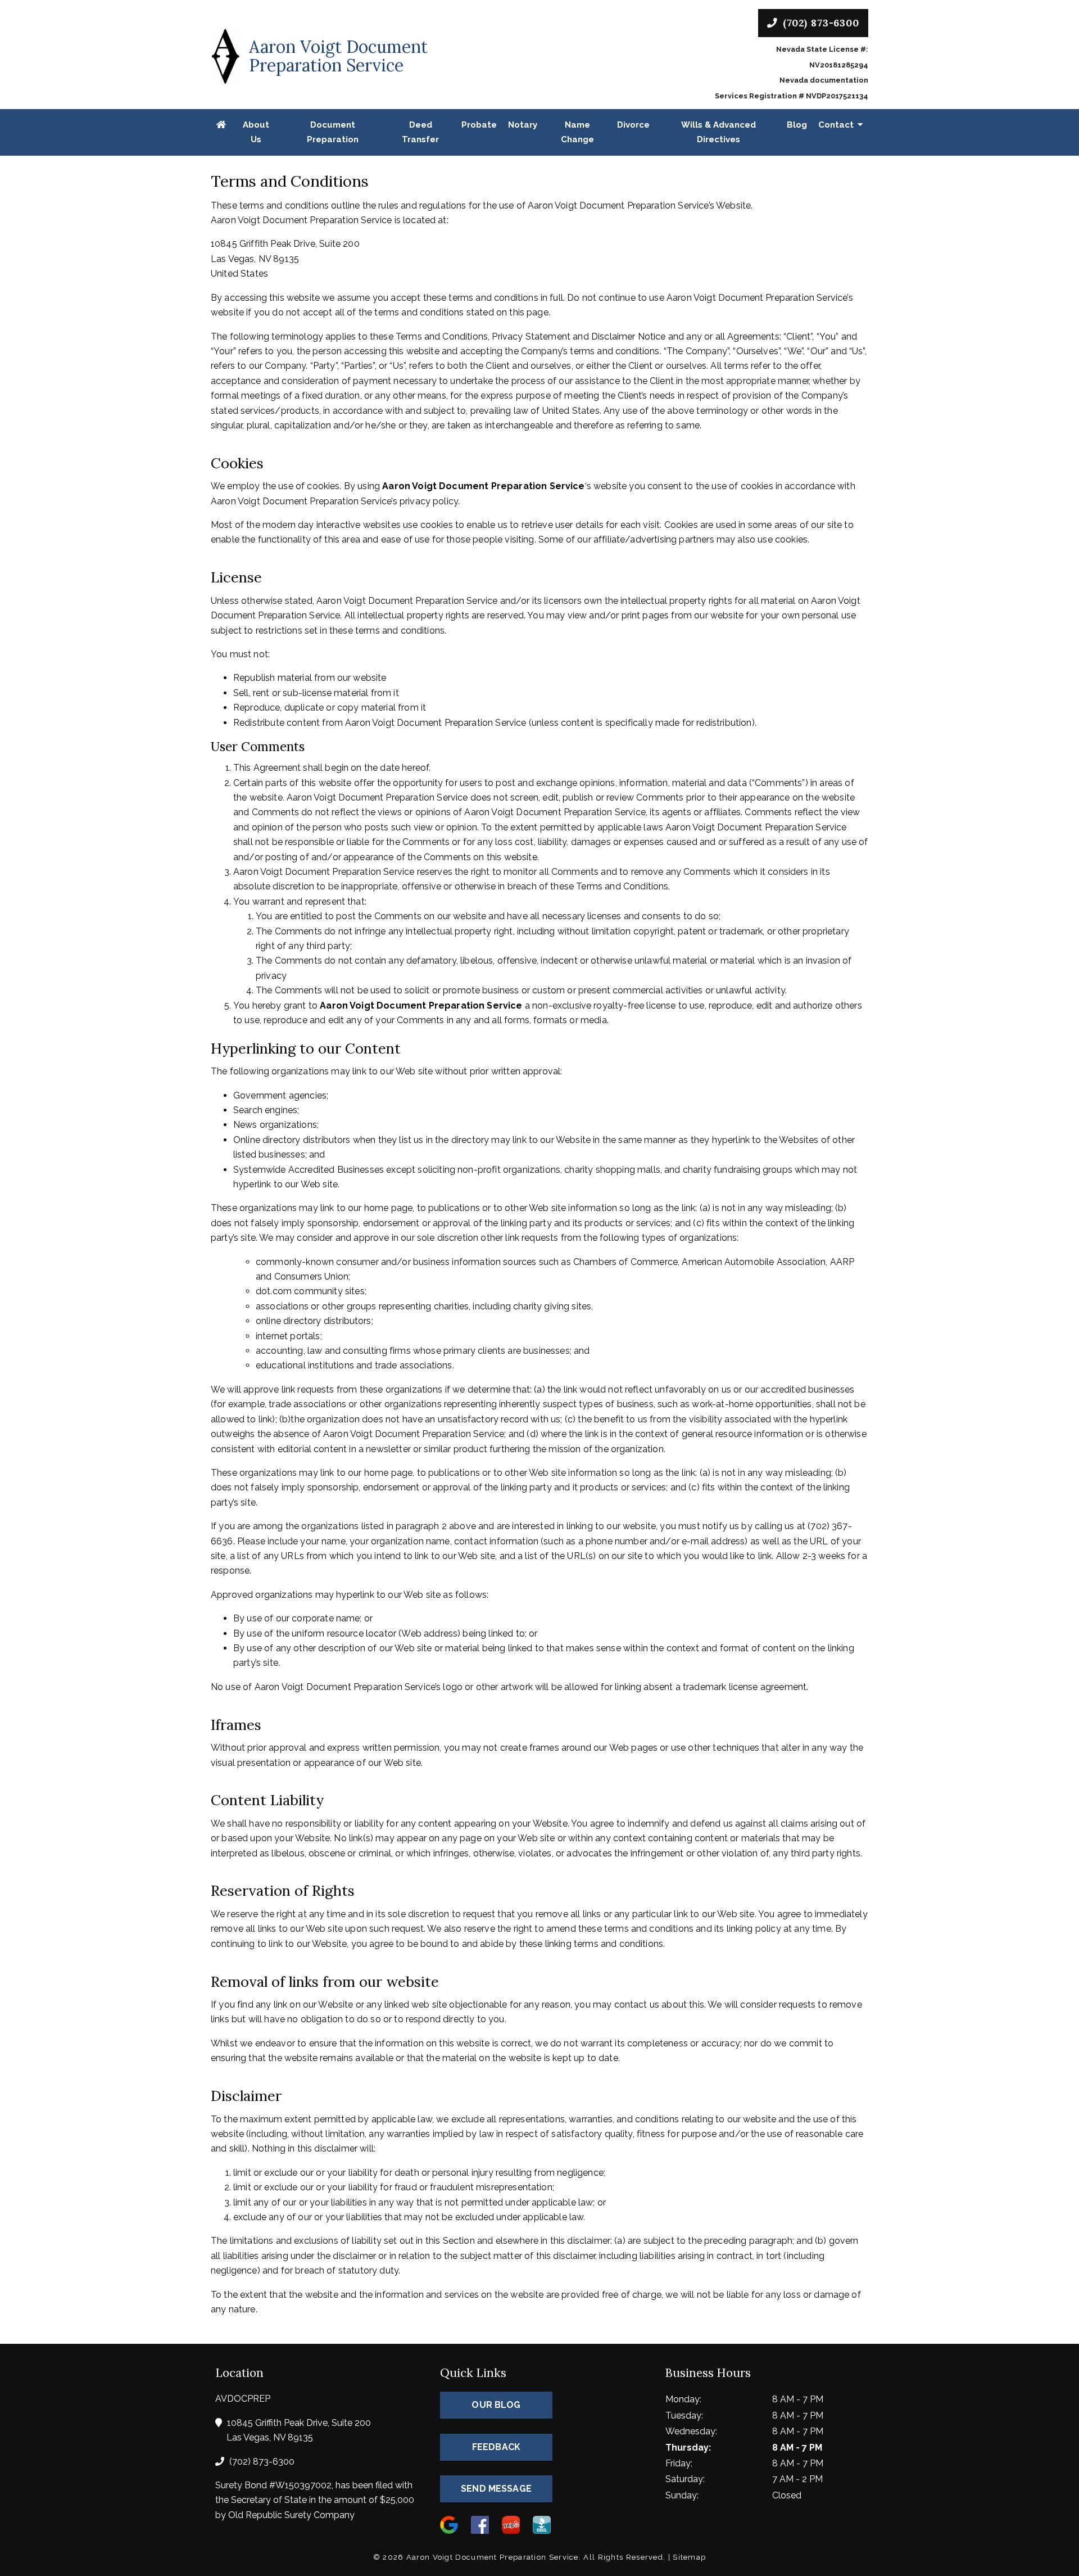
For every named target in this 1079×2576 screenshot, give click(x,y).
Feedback (496, 2447)
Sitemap (689, 2557)
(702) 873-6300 (819, 23)
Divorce (633, 125)
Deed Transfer (420, 132)
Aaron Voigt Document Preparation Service (483, 486)
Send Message (496, 2489)
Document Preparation (333, 132)
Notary (523, 125)
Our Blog (496, 2405)
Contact (836, 125)
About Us (256, 132)
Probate (479, 125)
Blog (797, 125)
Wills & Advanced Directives (718, 132)
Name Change (577, 132)
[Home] (221, 125)
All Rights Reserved (623, 2557)
